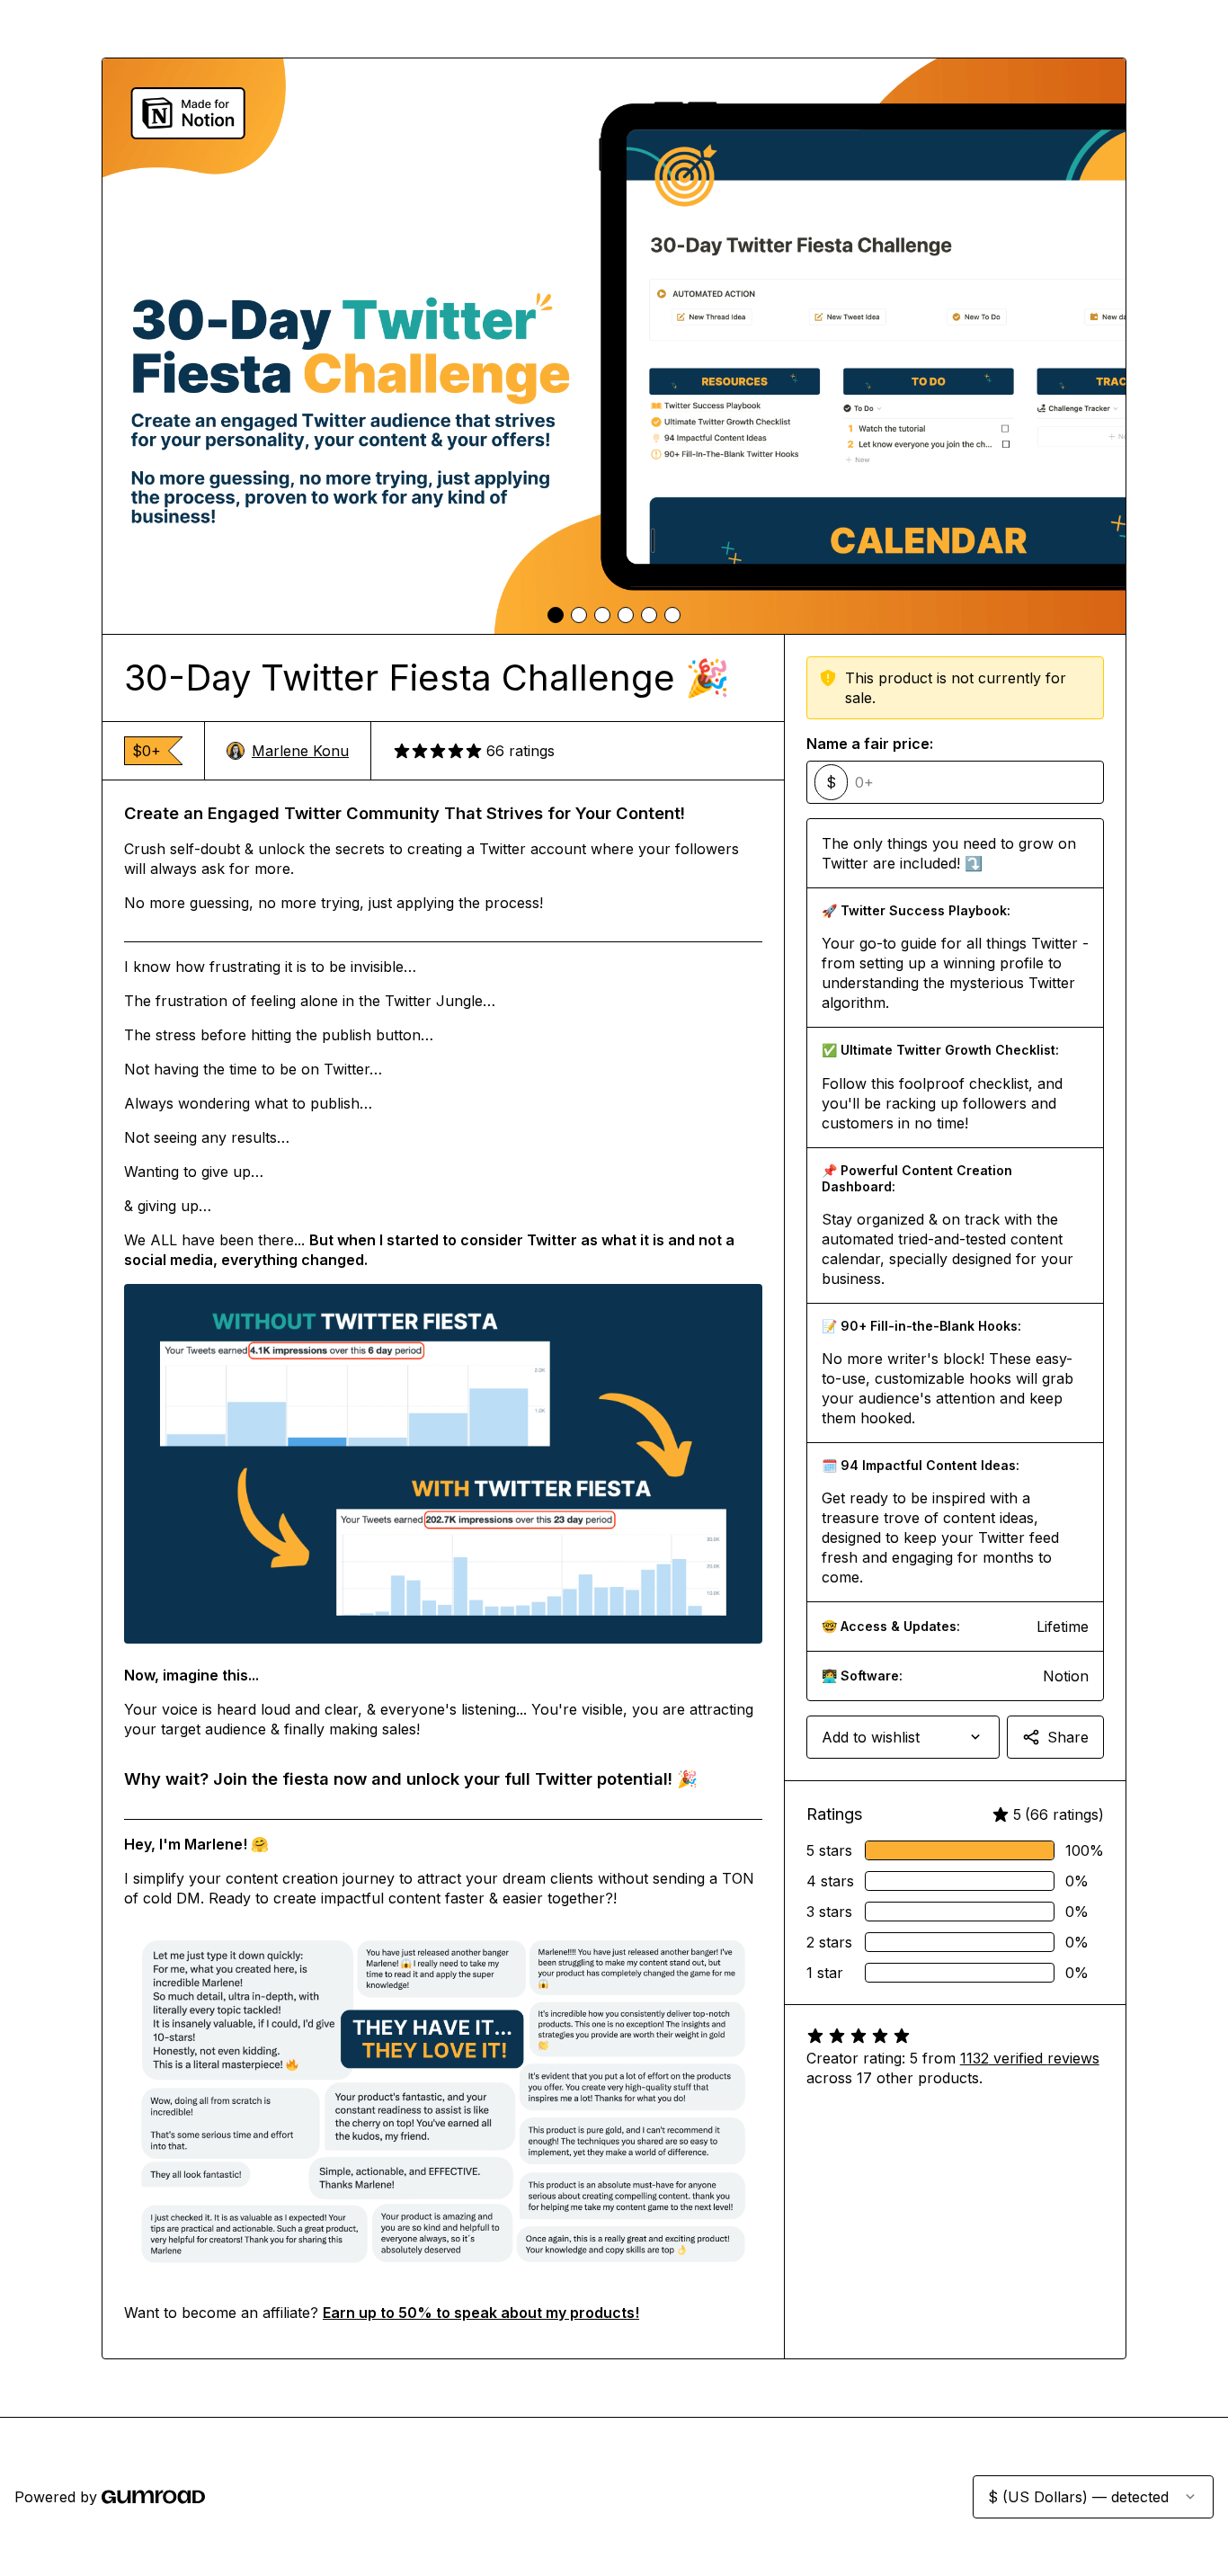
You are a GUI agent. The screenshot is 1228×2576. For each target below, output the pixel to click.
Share (1068, 1737)
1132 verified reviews (1030, 2058)
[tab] (556, 615)
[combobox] (903, 1737)
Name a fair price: (870, 744)
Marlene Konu (300, 751)
